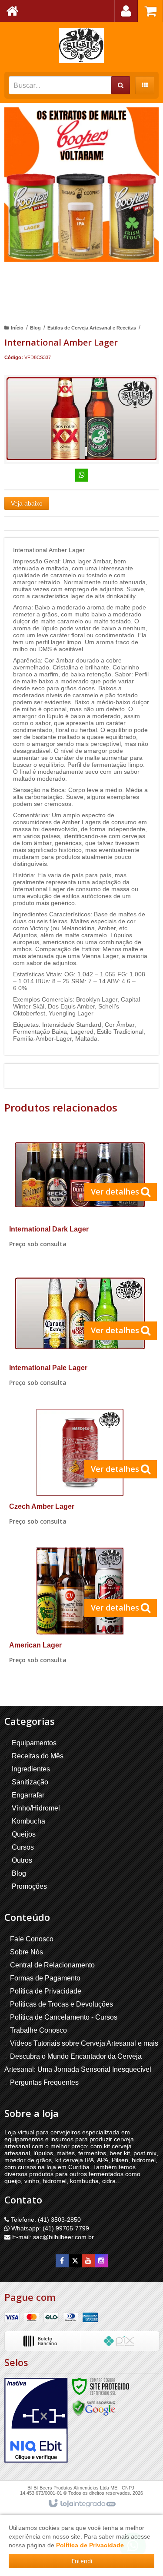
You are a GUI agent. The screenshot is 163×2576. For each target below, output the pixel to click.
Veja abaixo (27, 503)
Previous (15, 211)
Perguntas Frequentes (44, 2082)
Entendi (82, 2561)
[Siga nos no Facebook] (62, 2261)
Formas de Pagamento (45, 1978)
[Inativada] (36, 2420)
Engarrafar (28, 1795)
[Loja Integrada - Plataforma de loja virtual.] (81, 2504)
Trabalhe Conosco (38, 2030)
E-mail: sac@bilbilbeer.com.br (52, 2237)
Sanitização (30, 1782)
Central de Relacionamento (52, 1965)
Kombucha (28, 1821)
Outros (22, 1860)
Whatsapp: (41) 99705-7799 (49, 2228)
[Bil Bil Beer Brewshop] (81, 46)
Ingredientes (31, 1769)
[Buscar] (121, 85)
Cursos (23, 1847)
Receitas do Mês (38, 1756)
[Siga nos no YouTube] (88, 2261)
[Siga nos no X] (75, 2261)
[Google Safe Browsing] (94, 2407)
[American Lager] (80, 1608)
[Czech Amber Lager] (80, 1469)
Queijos (24, 1834)
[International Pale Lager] (80, 1331)
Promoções (29, 1886)
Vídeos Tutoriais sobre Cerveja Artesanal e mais (84, 2043)
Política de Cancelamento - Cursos (64, 2017)
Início (17, 328)
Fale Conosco (32, 1939)
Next (148, 208)
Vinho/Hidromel (36, 1808)
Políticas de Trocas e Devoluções (62, 2004)
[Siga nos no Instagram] (101, 2261)
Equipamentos (34, 1743)
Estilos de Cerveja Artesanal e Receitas (92, 328)
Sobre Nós (27, 1952)
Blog (35, 328)
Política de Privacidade (46, 1991)
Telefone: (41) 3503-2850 (45, 2220)
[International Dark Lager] (80, 1192)
